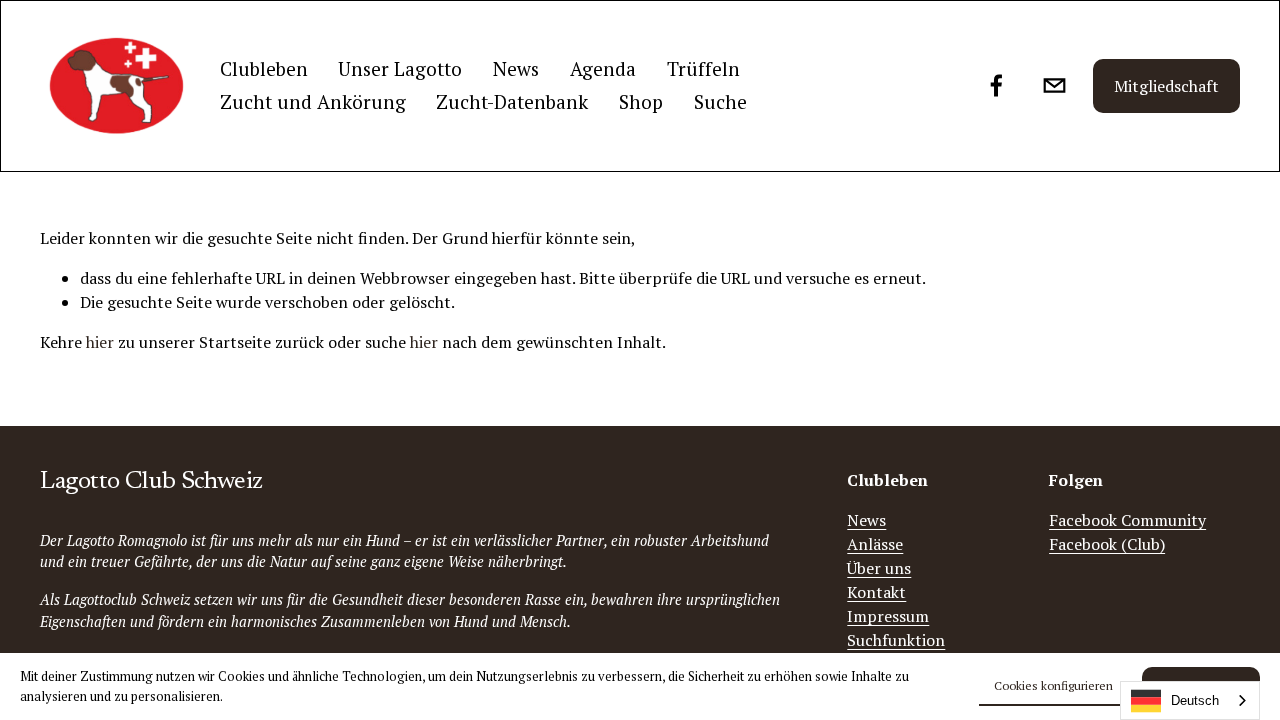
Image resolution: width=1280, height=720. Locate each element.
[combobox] (1190, 700)
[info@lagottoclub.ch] (1054, 85)
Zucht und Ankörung (313, 101)
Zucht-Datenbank (512, 101)
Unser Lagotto (400, 68)
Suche (720, 101)
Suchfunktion (896, 640)
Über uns (879, 568)
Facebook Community (1127, 520)
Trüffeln (703, 68)
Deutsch (1195, 700)
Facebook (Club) (1107, 544)
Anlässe (875, 544)
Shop (641, 101)
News (516, 68)
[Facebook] (996, 85)
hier (100, 342)
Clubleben (264, 68)
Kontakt (876, 592)
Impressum (888, 616)
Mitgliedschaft (1166, 86)
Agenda (603, 68)
